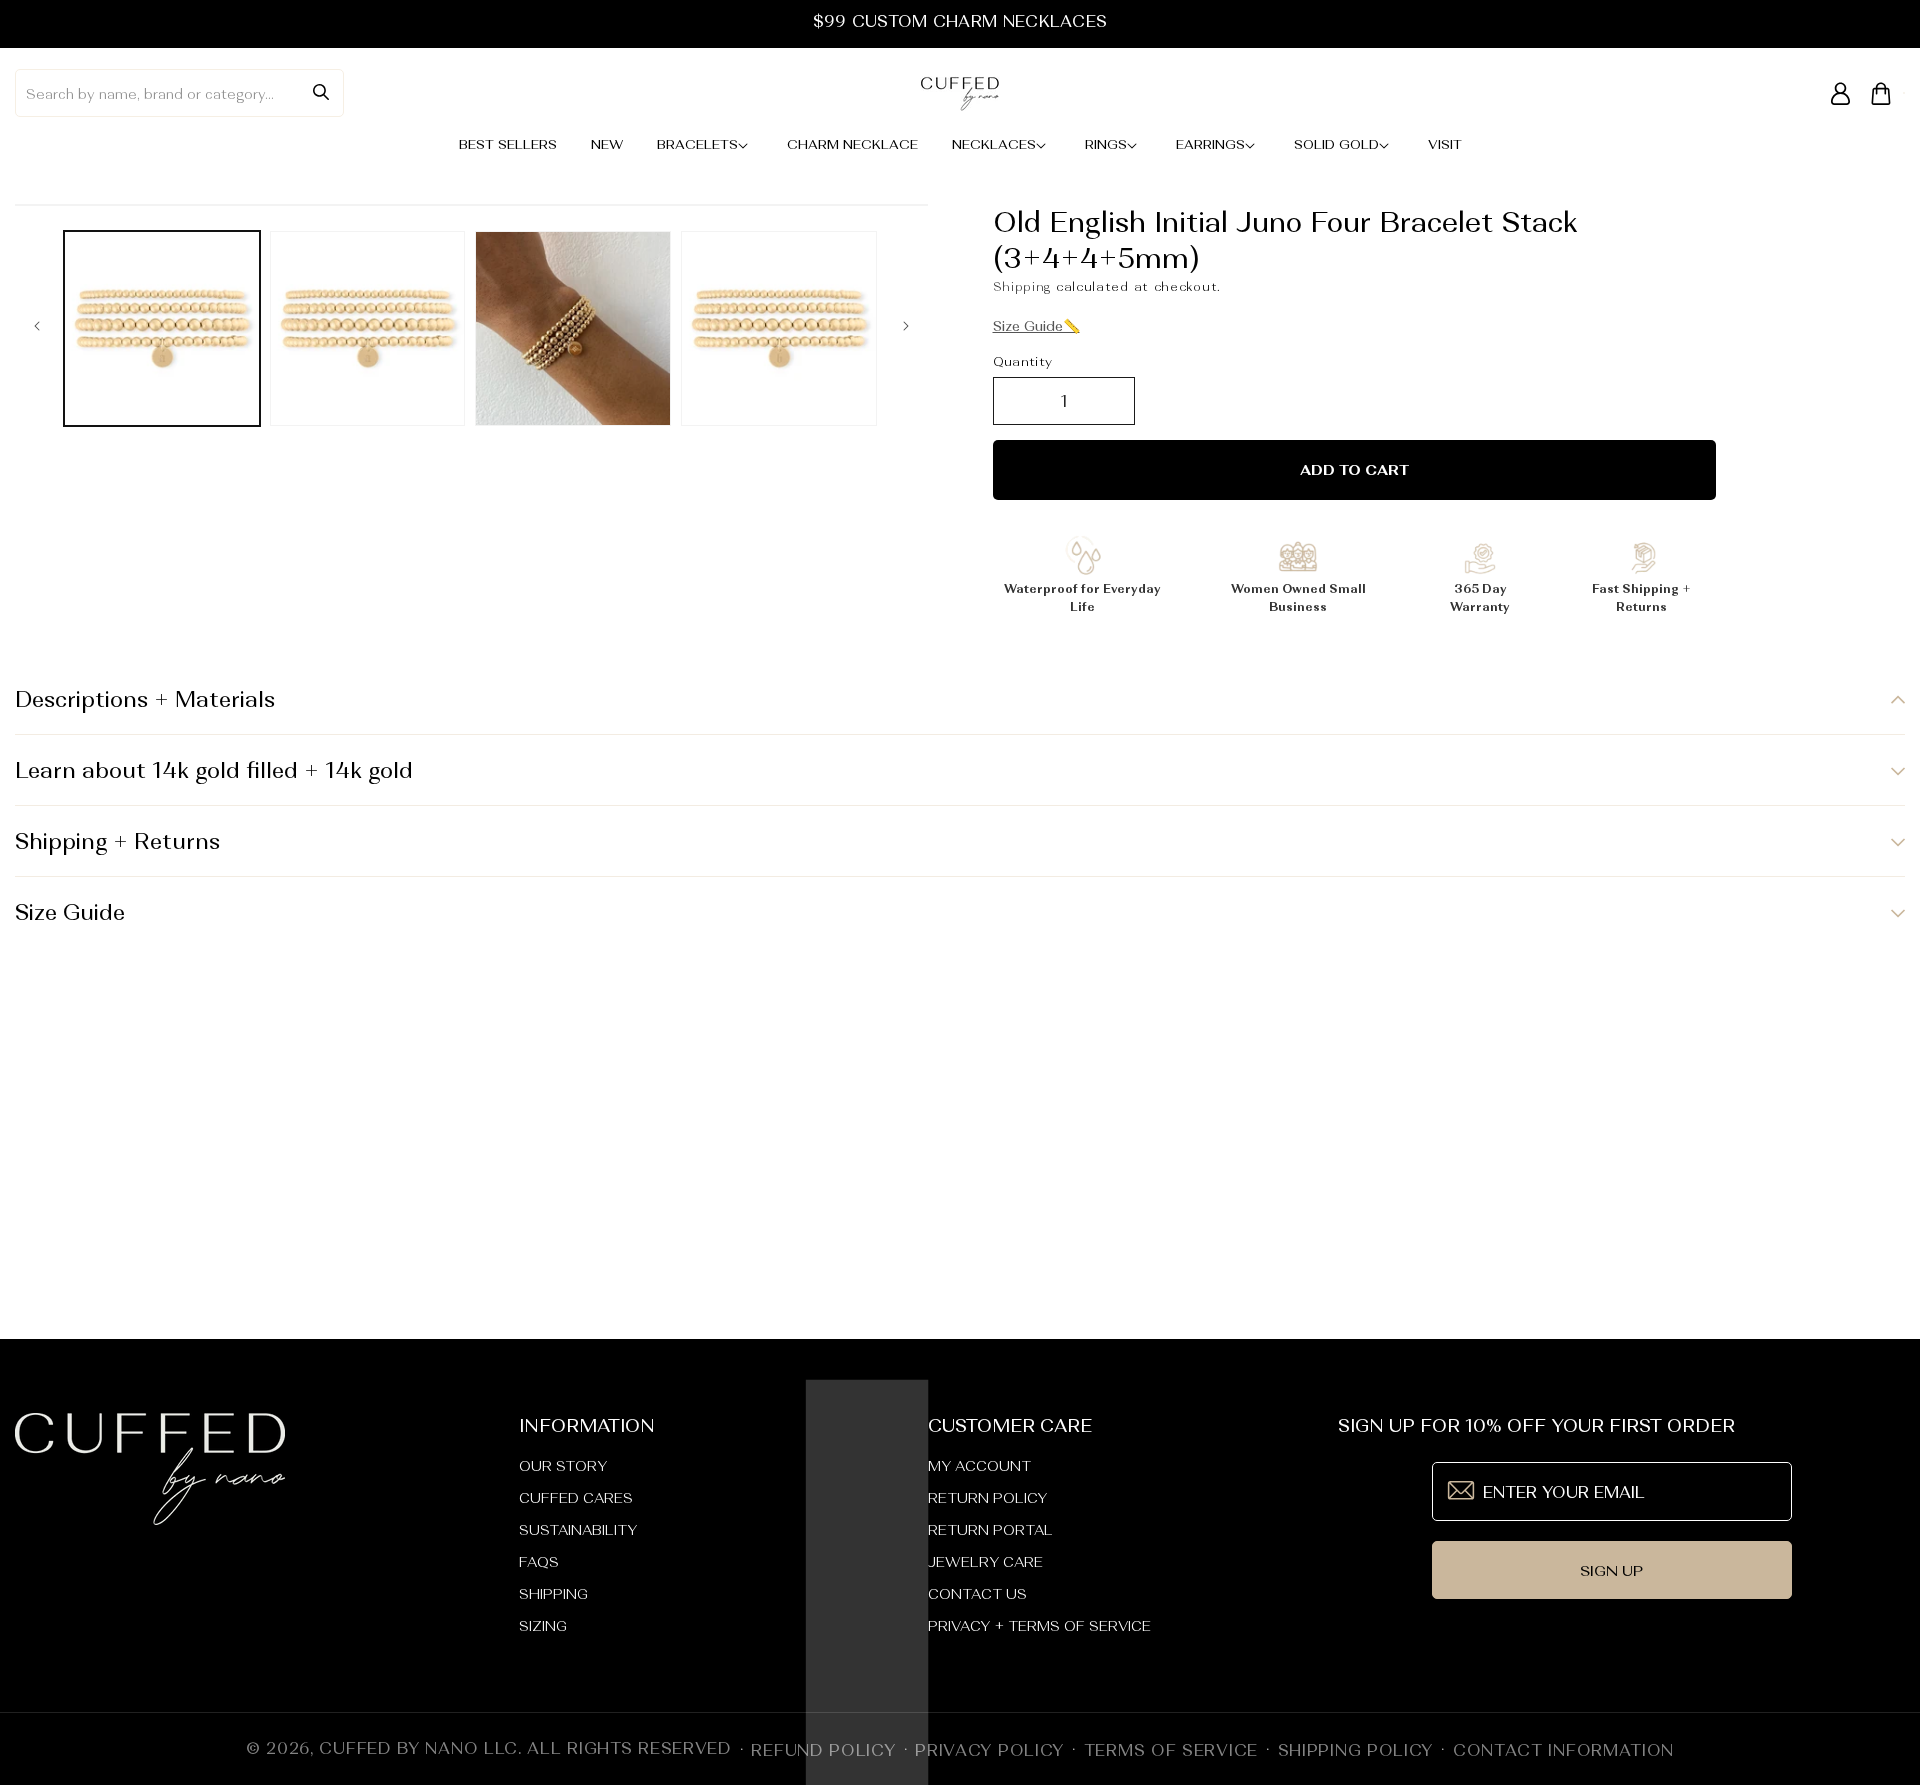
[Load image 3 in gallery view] (573, 329)
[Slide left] (37, 328)
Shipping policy (1356, 1750)
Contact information (1563, 1750)
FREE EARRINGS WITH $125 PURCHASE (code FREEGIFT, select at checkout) (959, 21)
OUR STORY (563, 1466)
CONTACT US (977, 1594)
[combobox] (179, 93)
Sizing (543, 1626)
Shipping (1022, 287)
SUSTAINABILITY (578, 1530)
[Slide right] (906, 328)
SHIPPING (553, 1594)
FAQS (539, 1562)
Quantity (1023, 361)
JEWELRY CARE (985, 1562)
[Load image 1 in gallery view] (162, 329)
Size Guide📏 (1036, 326)
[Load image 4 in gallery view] (779, 329)
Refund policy (823, 1750)
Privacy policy (989, 1750)
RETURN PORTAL (990, 1530)
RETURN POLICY (987, 1498)
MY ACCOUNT (979, 1466)
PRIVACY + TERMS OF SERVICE (1039, 1626)
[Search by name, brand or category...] (321, 92)
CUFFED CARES (576, 1498)
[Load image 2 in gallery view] (368, 329)
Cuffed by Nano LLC (418, 1748)
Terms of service (1171, 1750)
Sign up (1611, 1570)
